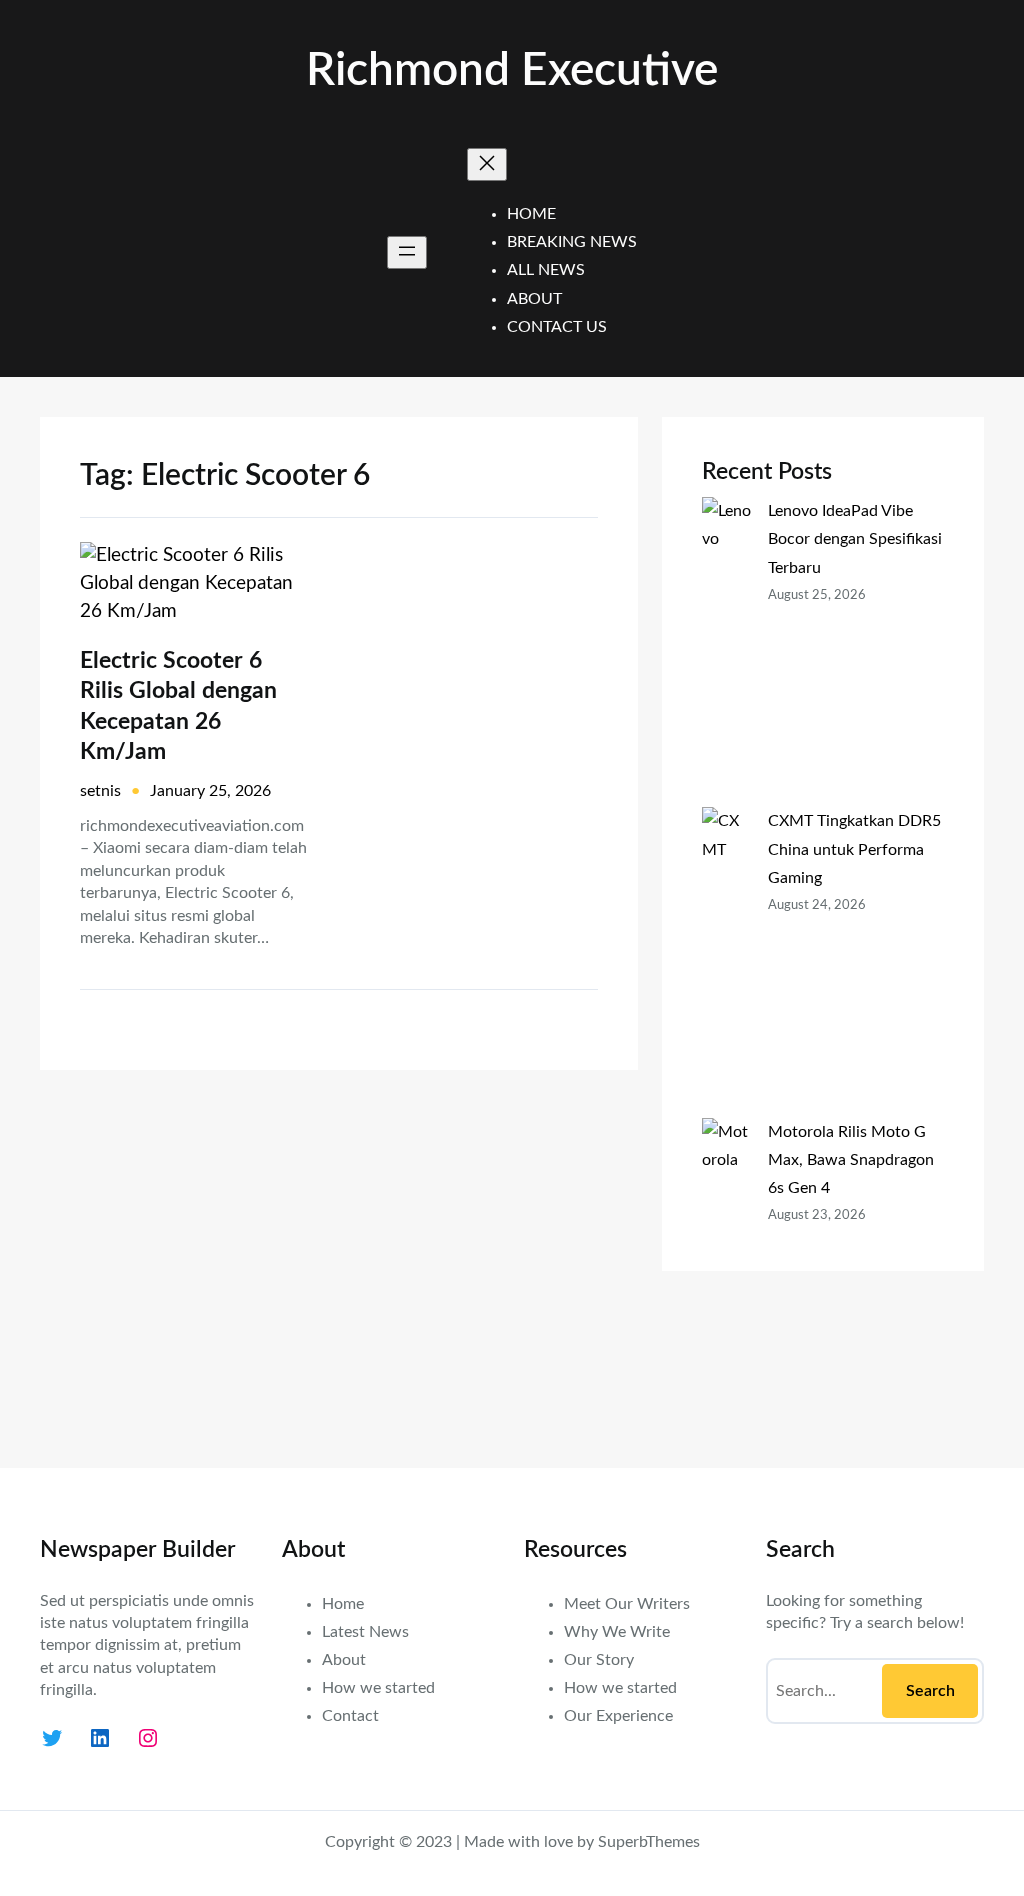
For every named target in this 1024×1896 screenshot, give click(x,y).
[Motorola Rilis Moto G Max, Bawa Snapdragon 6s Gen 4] (727, 1273)
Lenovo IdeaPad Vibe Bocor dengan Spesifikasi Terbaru (855, 539)
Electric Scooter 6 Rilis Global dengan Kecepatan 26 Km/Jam (178, 706)
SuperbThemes (649, 1842)
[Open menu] (407, 252)
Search (930, 1691)
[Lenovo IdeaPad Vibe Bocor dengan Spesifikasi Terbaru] (727, 652)
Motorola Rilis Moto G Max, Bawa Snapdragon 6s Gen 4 (851, 1160)
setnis (100, 791)
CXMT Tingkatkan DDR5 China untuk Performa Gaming (854, 849)
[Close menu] (487, 164)
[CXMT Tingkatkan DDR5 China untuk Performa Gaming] (727, 962)
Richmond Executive (512, 71)
